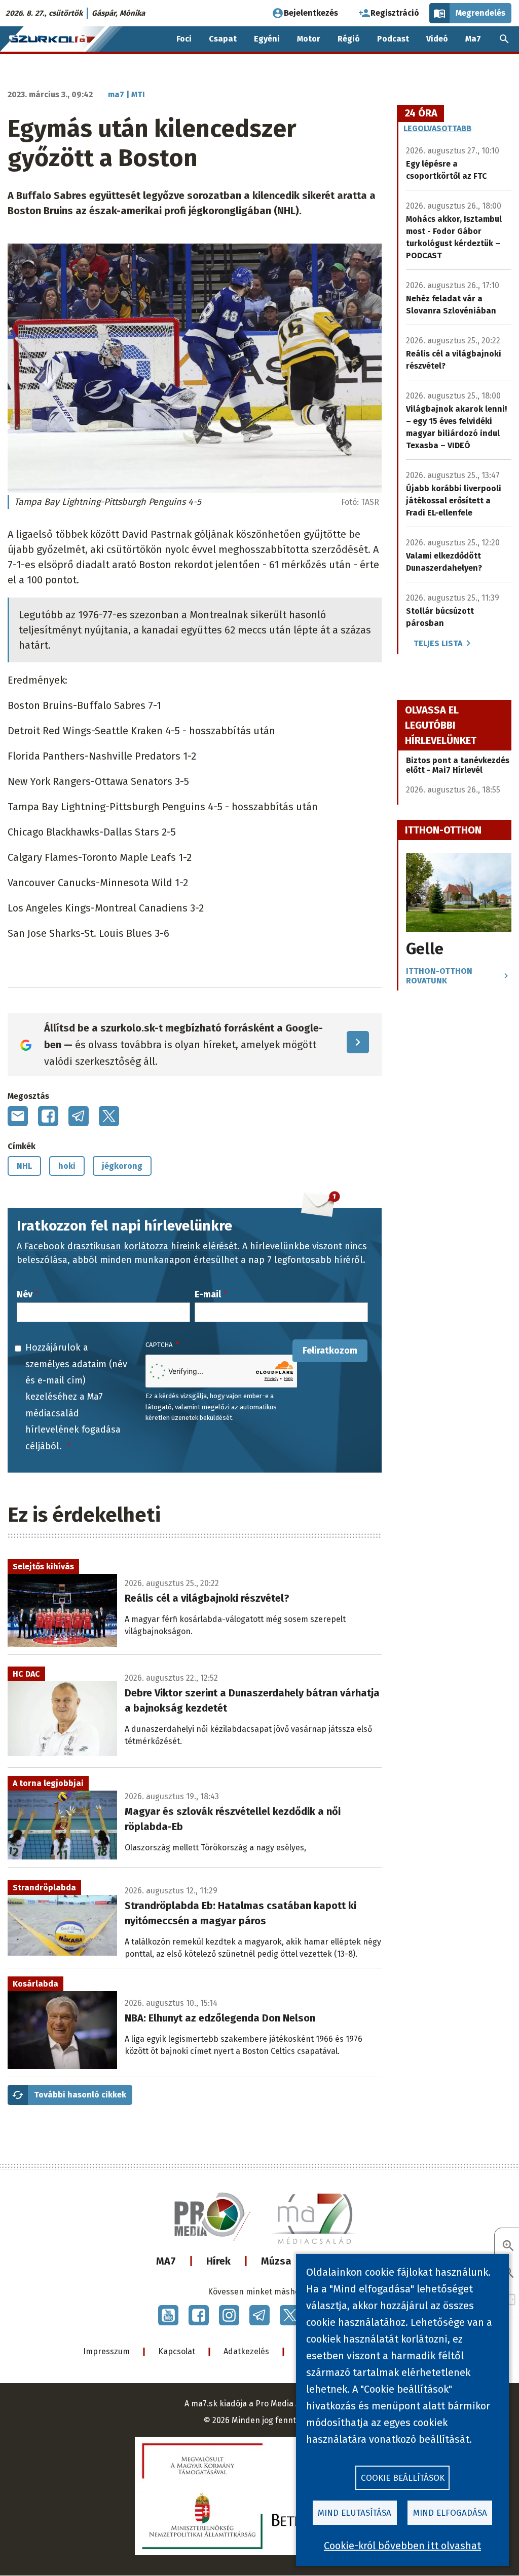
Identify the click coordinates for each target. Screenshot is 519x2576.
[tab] (421, 113)
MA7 (166, 2261)
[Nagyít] (508, 2247)
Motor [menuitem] (309, 39)
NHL (24, 1166)
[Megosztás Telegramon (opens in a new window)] (79, 1116)
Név (25, 1294)
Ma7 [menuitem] (473, 39)
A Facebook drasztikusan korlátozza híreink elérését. (128, 1246)
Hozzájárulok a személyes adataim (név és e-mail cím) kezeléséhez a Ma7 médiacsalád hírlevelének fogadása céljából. (76, 1397)
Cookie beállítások (403, 2478)
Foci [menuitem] (184, 39)
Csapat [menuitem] (223, 39)
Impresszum (106, 2351)
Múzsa (276, 2261)
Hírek (218, 2261)
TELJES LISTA (438, 643)
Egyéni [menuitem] (267, 39)
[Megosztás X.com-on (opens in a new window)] (109, 1116)
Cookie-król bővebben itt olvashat (402, 2546)
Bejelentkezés (311, 13)
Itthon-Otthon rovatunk (439, 976)
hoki (67, 1166)
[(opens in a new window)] (168, 2315)
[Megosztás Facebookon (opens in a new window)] (48, 1116)
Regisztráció (395, 13)
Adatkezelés (246, 2351)
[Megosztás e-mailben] (18, 1116)
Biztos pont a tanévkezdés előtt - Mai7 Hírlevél (458, 765)
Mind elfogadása (450, 2513)
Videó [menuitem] (437, 39)
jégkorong (122, 1166)
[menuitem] (504, 39)
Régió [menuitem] (349, 39)
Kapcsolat (177, 2351)
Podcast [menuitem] (393, 39)
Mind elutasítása (355, 2513)
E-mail (208, 1294)
